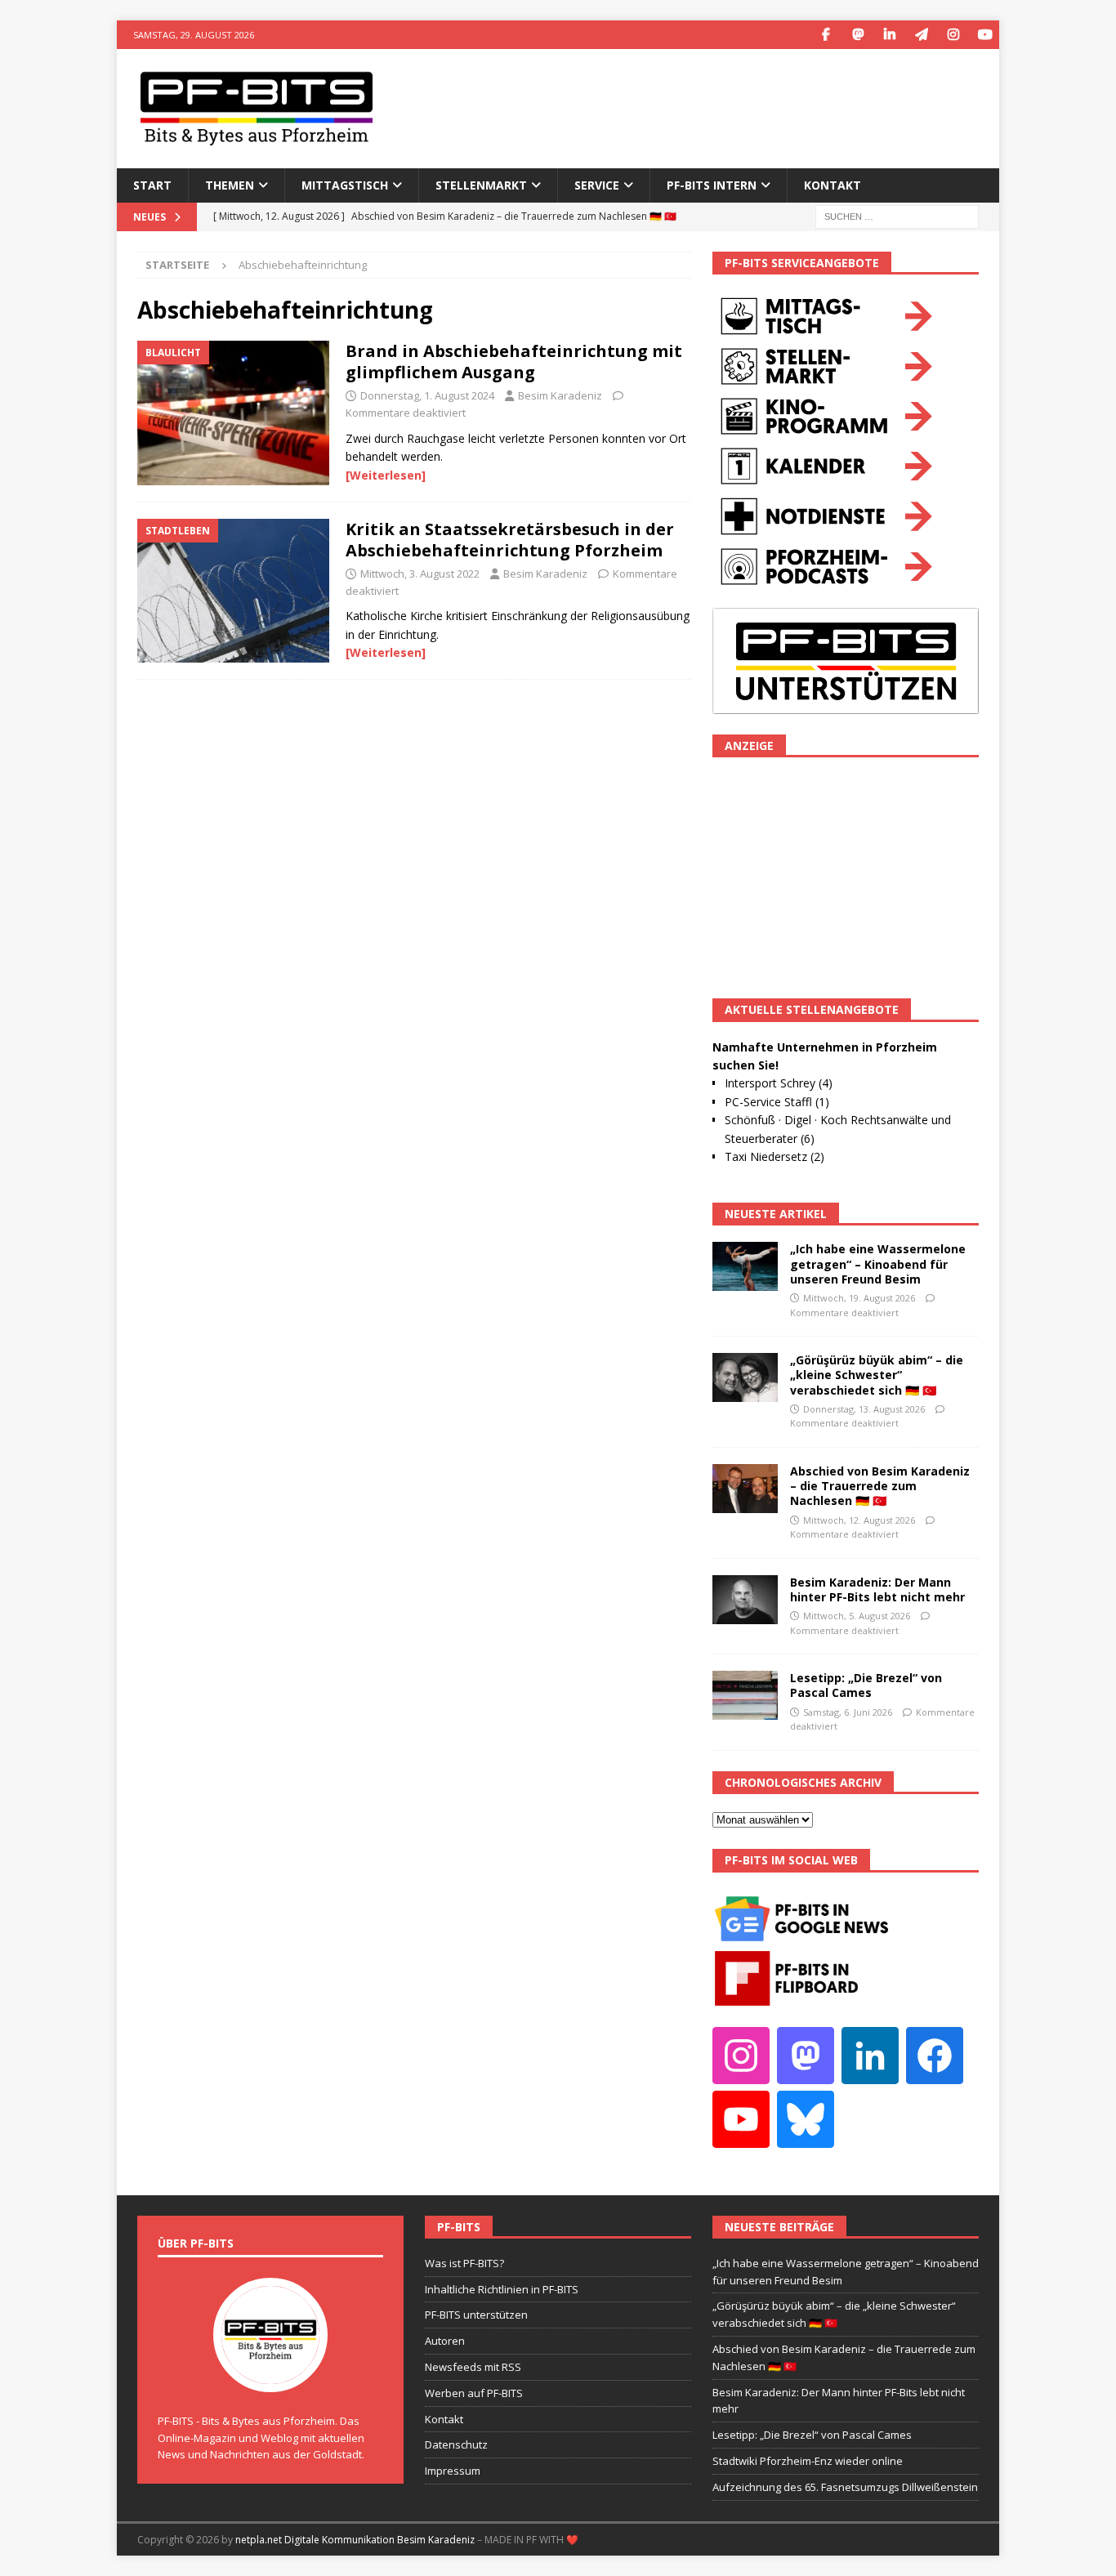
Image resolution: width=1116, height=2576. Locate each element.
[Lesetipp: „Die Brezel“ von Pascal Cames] (745, 1695)
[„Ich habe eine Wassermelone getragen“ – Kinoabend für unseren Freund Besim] (745, 1266)
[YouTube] (985, 35)
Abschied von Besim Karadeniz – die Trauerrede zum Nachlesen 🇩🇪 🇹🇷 (880, 1486)
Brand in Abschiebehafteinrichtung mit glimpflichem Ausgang (514, 362)
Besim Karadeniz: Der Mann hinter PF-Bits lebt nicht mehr (877, 1589)
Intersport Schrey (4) (779, 1083)
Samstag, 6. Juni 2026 (848, 1712)
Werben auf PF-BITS (474, 2393)
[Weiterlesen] (386, 475)
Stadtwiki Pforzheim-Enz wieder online (808, 2461)
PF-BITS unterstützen (476, 2315)
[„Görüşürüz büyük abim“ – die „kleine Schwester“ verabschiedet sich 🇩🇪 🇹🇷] (745, 1377)
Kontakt (833, 185)
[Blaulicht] (233, 413)
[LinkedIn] (889, 35)
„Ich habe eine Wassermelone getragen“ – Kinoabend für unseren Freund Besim (878, 1263)
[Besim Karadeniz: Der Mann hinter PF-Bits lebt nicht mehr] (745, 1600)
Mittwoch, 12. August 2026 (859, 1520)
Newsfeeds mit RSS (473, 2367)
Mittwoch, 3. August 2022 (420, 574)
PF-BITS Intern (712, 185)
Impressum (453, 2471)
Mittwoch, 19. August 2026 (859, 1298)
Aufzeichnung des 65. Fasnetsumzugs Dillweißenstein (845, 2487)
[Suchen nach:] (897, 215)
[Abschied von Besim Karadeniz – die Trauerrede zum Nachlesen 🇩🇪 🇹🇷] (745, 1489)
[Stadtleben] (233, 591)
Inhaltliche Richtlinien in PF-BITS (502, 2289)
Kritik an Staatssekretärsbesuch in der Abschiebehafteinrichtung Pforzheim (510, 540)
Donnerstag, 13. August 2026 (864, 1409)
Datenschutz (456, 2444)
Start (152, 185)
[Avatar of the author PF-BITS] (270, 2375)
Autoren (445, 2341)
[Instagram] (953, 35)
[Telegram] (921, 35)
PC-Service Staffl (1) (777, 1102)
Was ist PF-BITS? (464, 2263)
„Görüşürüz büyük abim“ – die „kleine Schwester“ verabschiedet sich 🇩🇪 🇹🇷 (877, 1375)
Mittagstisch (345, 185)
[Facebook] (826, 35)
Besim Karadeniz (560, 395)
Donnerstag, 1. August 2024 (427, 395)
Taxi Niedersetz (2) (775, 1156)
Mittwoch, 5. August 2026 (857, 1616)
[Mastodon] (857, 35)
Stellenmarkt (481, 185)
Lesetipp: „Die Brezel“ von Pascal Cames (866, 1685)
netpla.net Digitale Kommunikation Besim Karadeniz (355, 2540)
